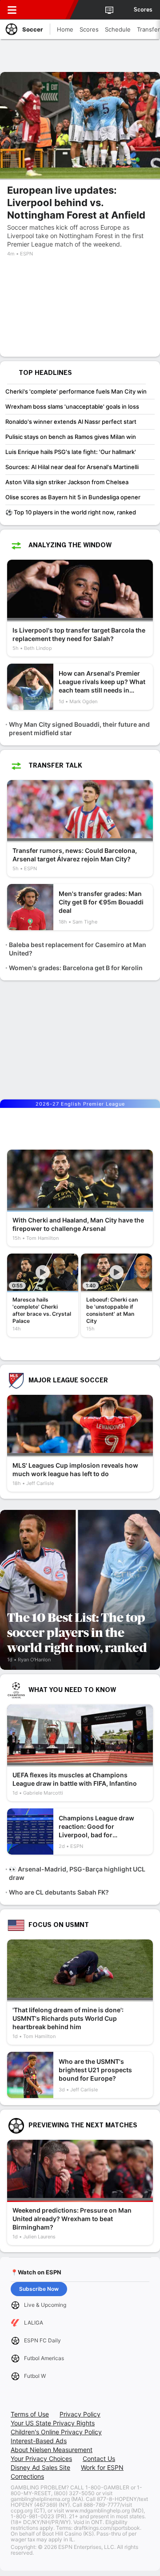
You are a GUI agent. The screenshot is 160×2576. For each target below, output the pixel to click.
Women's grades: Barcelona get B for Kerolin (76, 968)
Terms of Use (30, 2414)
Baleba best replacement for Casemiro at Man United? (78, 949)
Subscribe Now (39, 2289)
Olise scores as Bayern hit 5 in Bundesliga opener (73, 497)
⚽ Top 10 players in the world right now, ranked (71, 512)
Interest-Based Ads (39, 2441)
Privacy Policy (80, 2414)
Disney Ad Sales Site (40, 2467)
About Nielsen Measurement (52, 2450)
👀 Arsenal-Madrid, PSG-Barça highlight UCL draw (77, 1873)
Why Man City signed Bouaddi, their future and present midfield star (79, 729)
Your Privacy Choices (41, 2459)
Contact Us (99, 2459)
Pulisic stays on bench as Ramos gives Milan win (71, 437)
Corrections (27, 2476)
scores (143, 10)
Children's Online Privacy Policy (56, 2432)
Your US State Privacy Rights (53, 2423)
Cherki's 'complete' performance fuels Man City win (76, 391)
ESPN (48, 10)
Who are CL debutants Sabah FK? (59, 1892)
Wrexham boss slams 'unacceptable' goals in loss (72, 406)
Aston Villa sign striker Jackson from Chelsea (67, 482)
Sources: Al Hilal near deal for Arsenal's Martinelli (72, 467)
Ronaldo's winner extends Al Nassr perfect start (71, 422)
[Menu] (12, 10)
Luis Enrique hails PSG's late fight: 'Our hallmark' (71, 452)
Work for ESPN (102, 2467)
